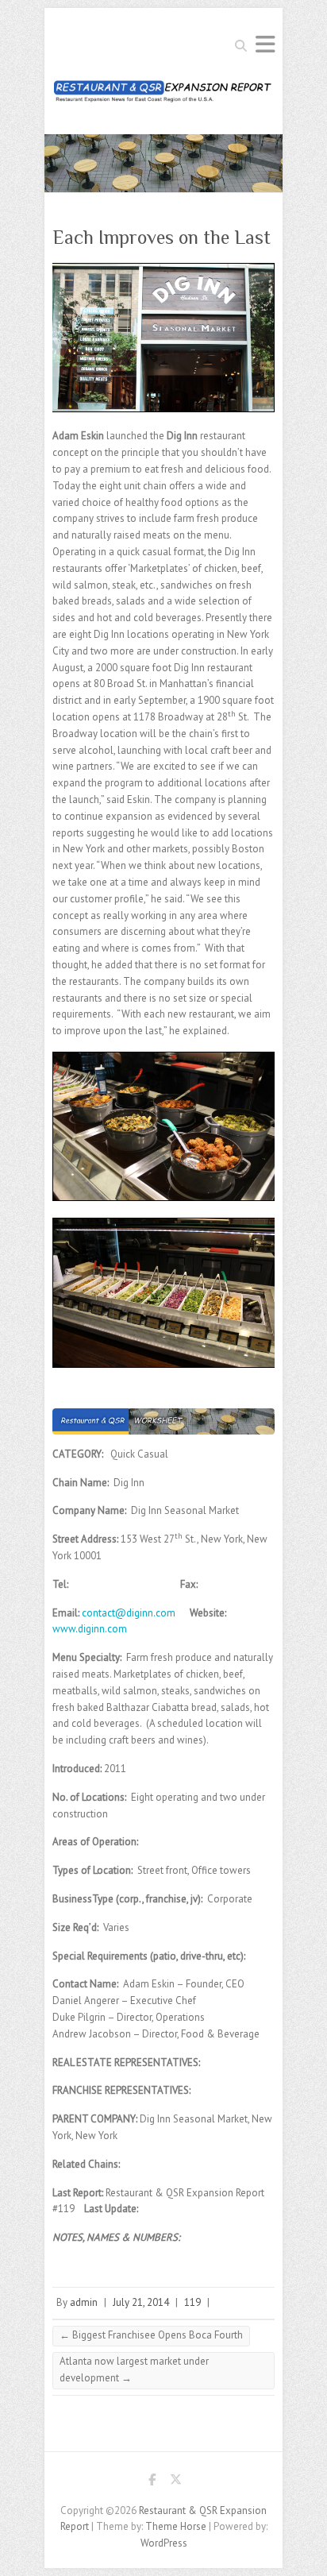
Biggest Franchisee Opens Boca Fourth (151, 2335)
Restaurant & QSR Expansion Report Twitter (175, 2482)
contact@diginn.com (129, 1613)
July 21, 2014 (141, 2302)
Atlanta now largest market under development (134, 2369)
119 (192, 2302)
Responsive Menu (265, 44)
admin (84, 2302)
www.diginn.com (90, 1629)
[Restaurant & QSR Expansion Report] (163, 96)
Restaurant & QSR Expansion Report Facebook (152, 2482)
